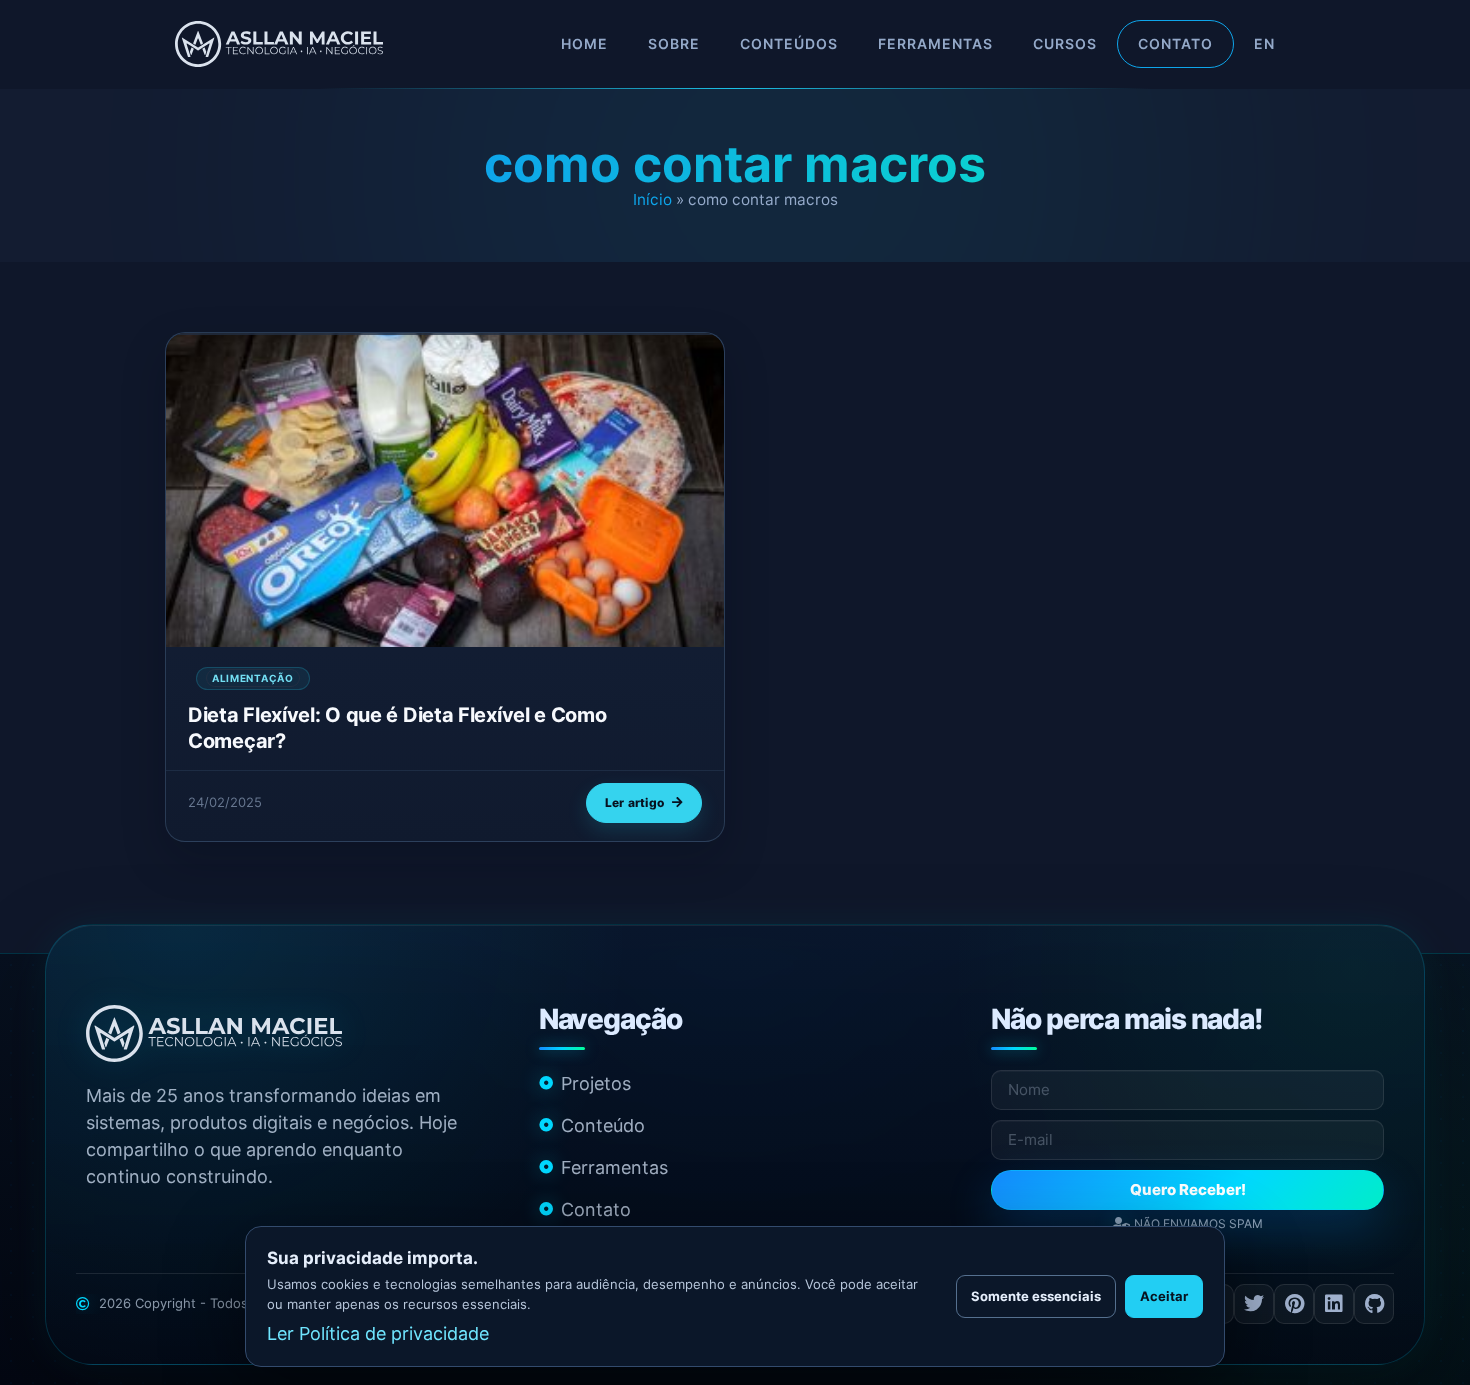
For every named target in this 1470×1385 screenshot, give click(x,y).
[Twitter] (1254, 1304)
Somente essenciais (1036, 1296)
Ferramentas (935, 43)
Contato (1175, 43)
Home (584, 43)
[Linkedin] (1334, 1304)
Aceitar (1164, 1296)
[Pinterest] (1294, 1304)
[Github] (1374, 1304)
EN (1264, 43)
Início (652, 199)
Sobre (674, 43)
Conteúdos (789, 43)
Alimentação (253, 678)
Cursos (1065, 43)
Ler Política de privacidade (378, 1333)
